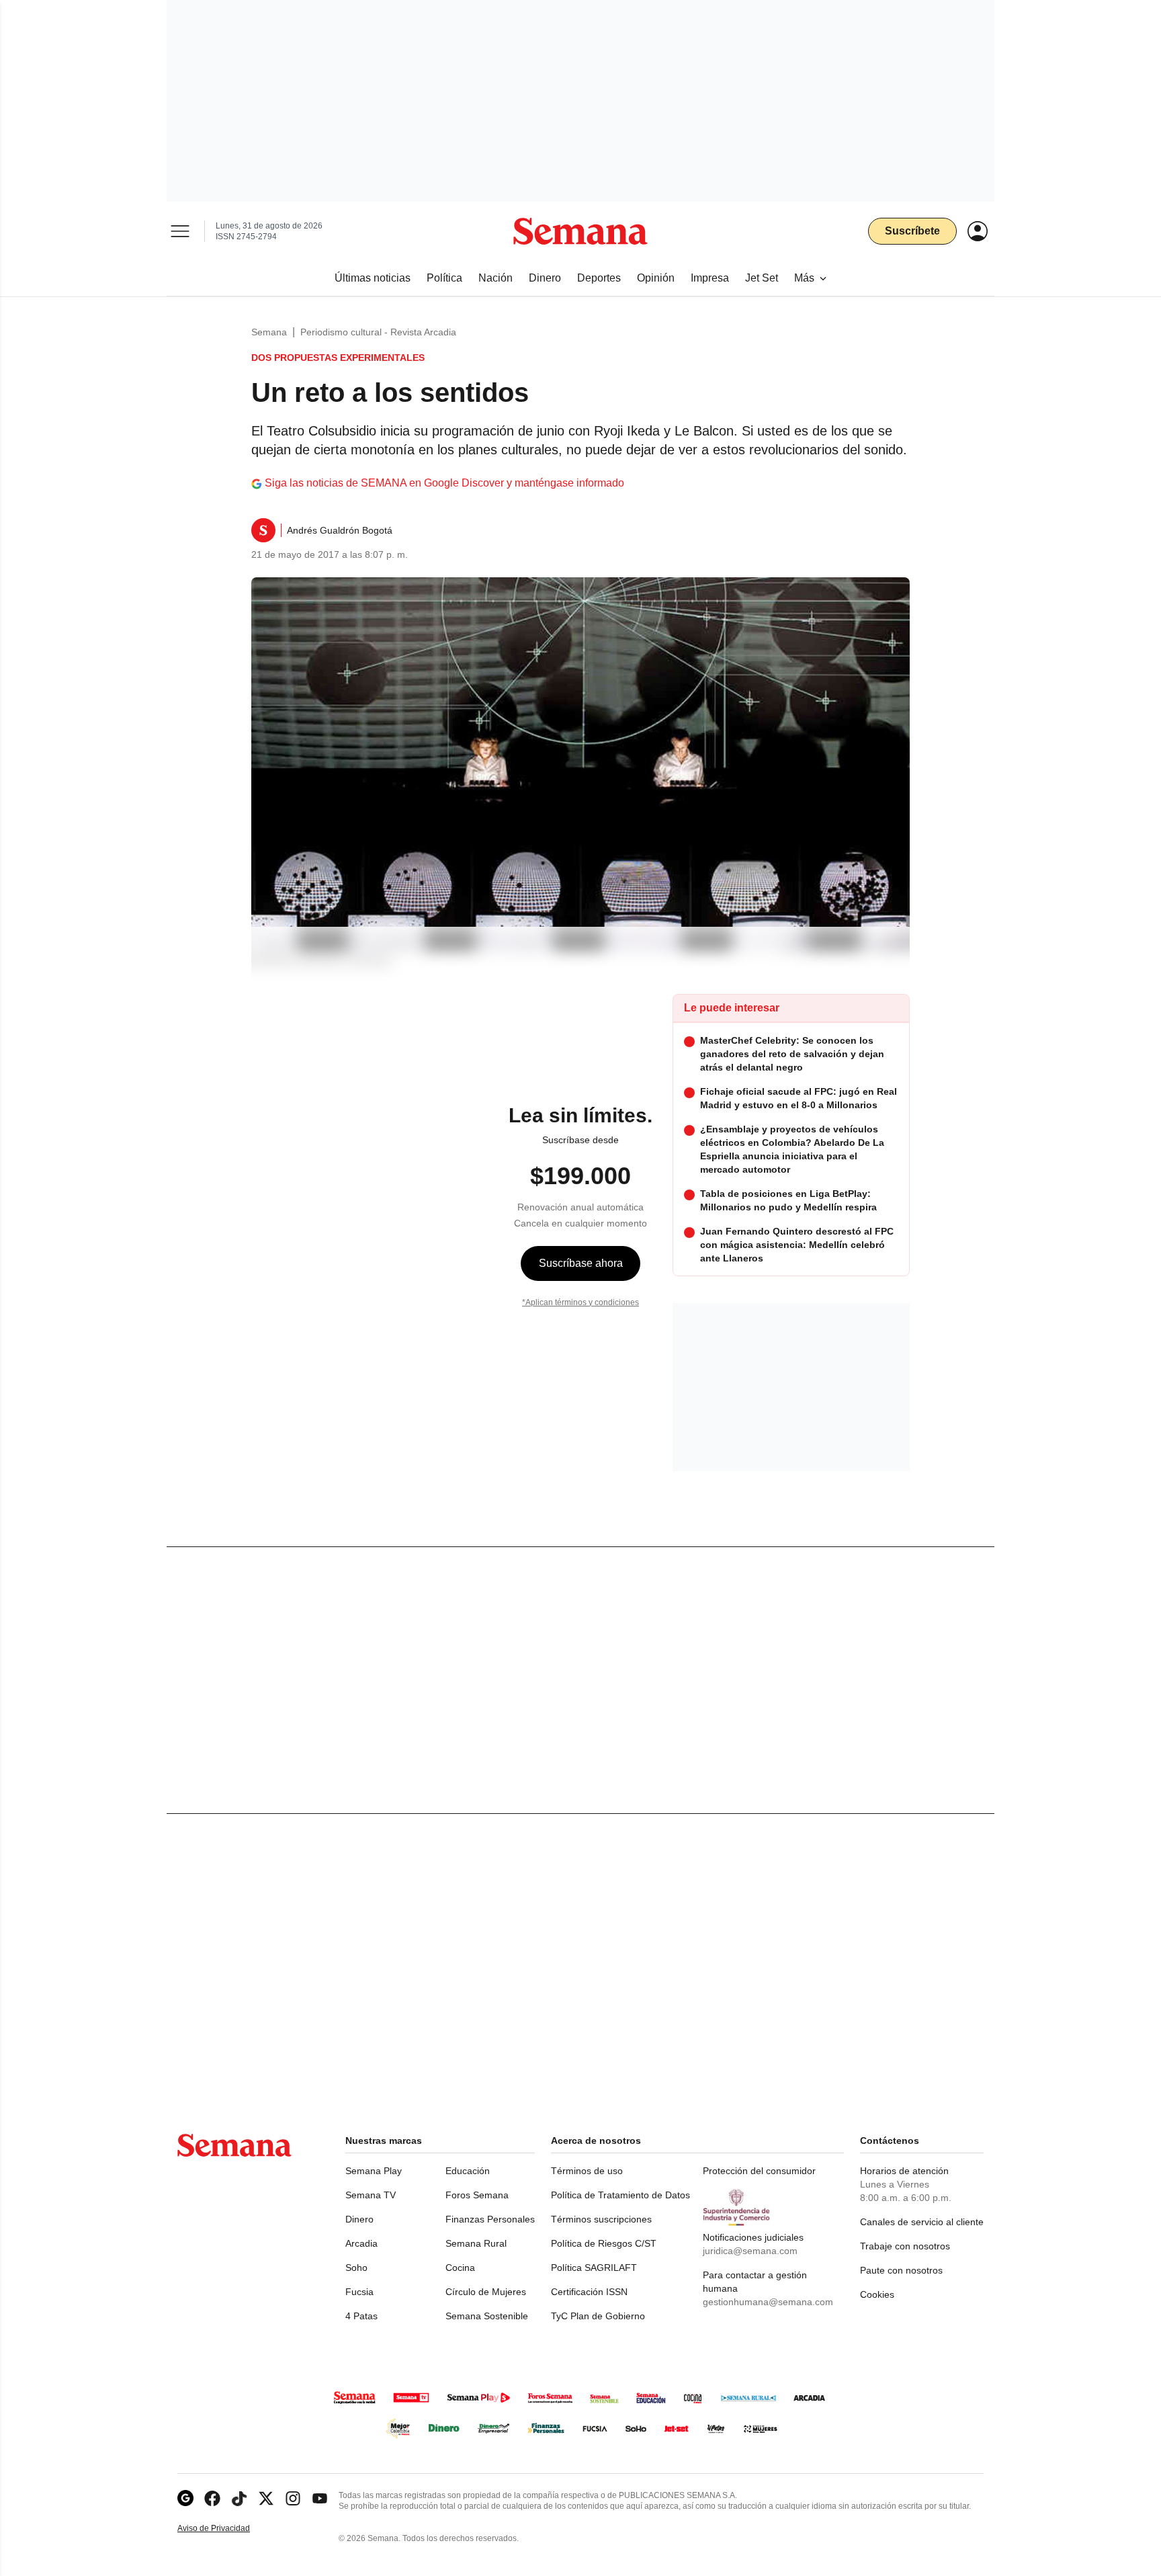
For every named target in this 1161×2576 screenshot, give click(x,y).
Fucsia (359, 2292)
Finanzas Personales (490, 2219)
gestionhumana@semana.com (768, 2302)
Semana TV (371, 2195)
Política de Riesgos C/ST (604, 2243)
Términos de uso (587, 2171)
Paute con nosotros (901, 2270)
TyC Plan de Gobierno (598, 2316)
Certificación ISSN (589, 2292)
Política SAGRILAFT (594, 2268)
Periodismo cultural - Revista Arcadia (378, 332)
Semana (269, 332)
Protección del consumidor (759, 2171)
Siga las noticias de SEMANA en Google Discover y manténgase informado (444, 483)
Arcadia (361, 2243)
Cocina (460, 2268)
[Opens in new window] (212, 2498)
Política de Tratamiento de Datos (620, 2195)
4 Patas (361, 2316)
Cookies (877, 2294)
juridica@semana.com (750, 2251)
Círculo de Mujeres (486, 2292)
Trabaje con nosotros (905, 2246)
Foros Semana (477, 2195)
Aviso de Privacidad (228, 2529)
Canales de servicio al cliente (922, 2222)
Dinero (359, 2219)
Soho (356, 2268)
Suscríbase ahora (581, 1263)
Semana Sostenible (487, 2316)
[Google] (185, 2498)
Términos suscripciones (601, 2219)
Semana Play (374, 2171)
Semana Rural (476, 2243)
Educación (468, 2171)
